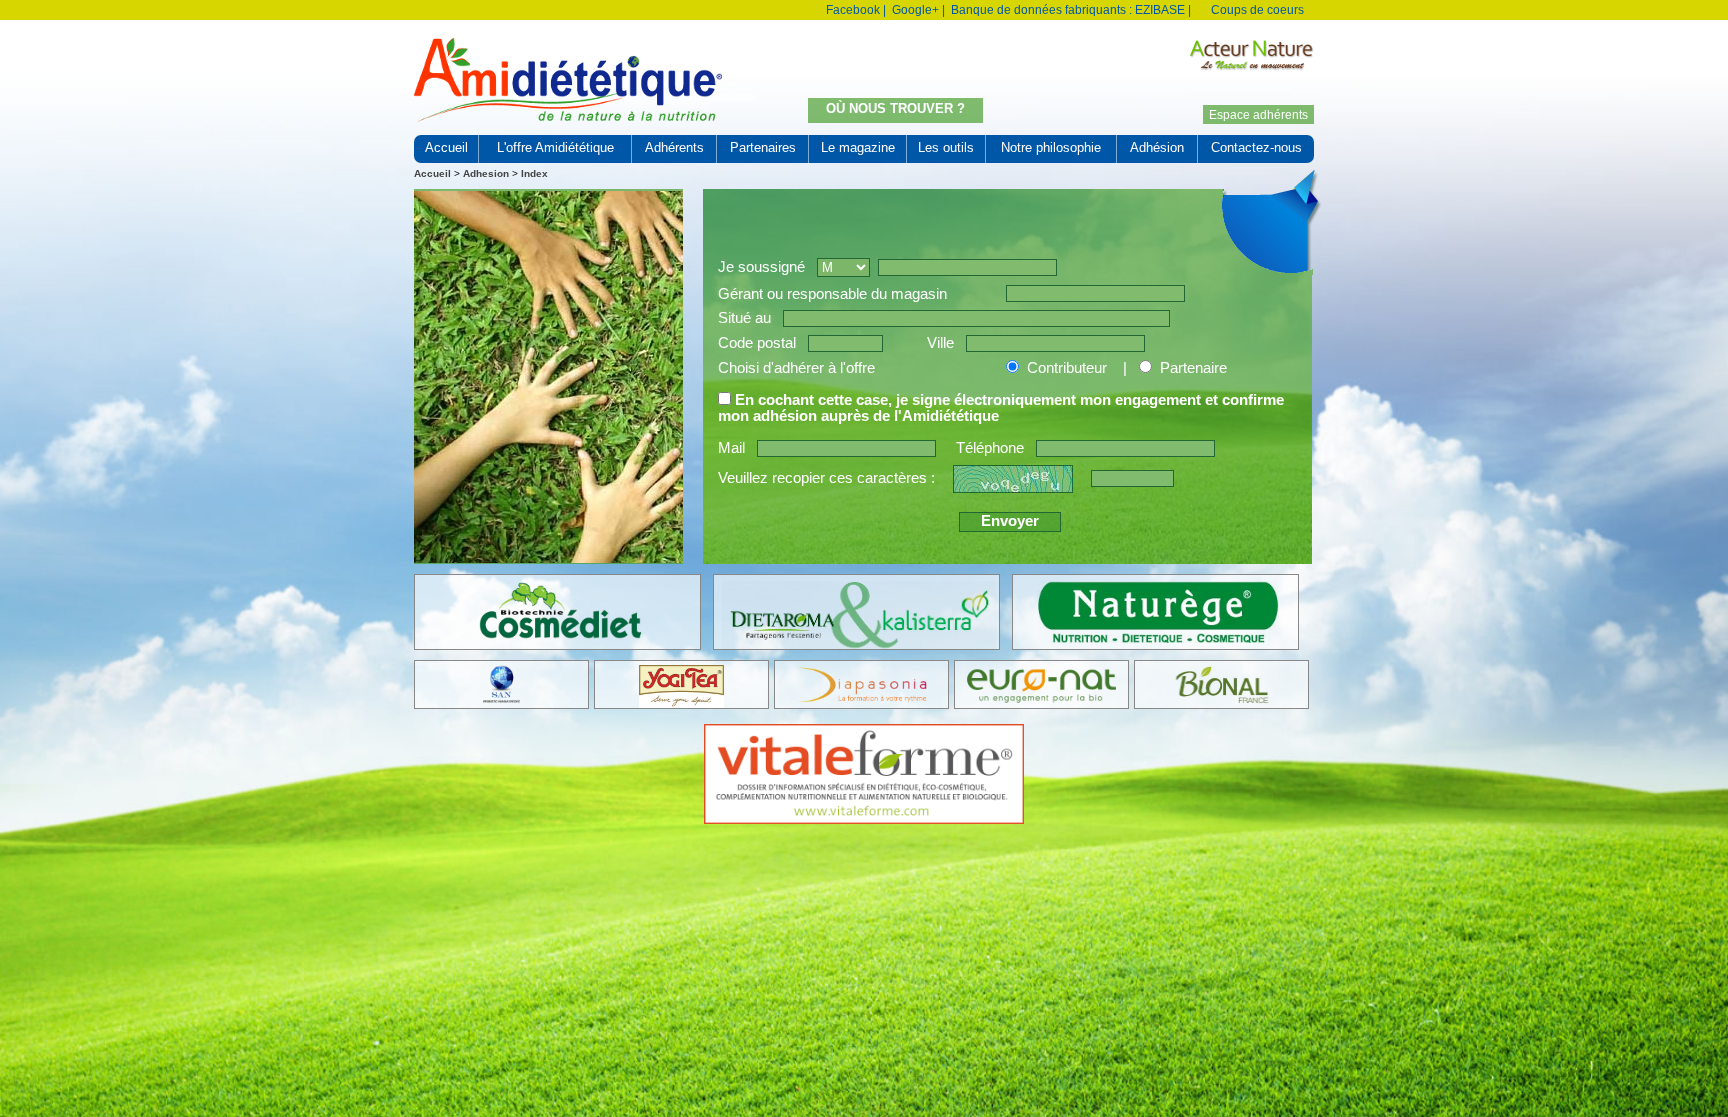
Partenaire (1193, 368)
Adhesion (486, 173)
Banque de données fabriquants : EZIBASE (1068, 10)
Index (534, 173)
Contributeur (1069, 368)
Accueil (432, 173)
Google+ (915, 10)
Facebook (853, 10)
